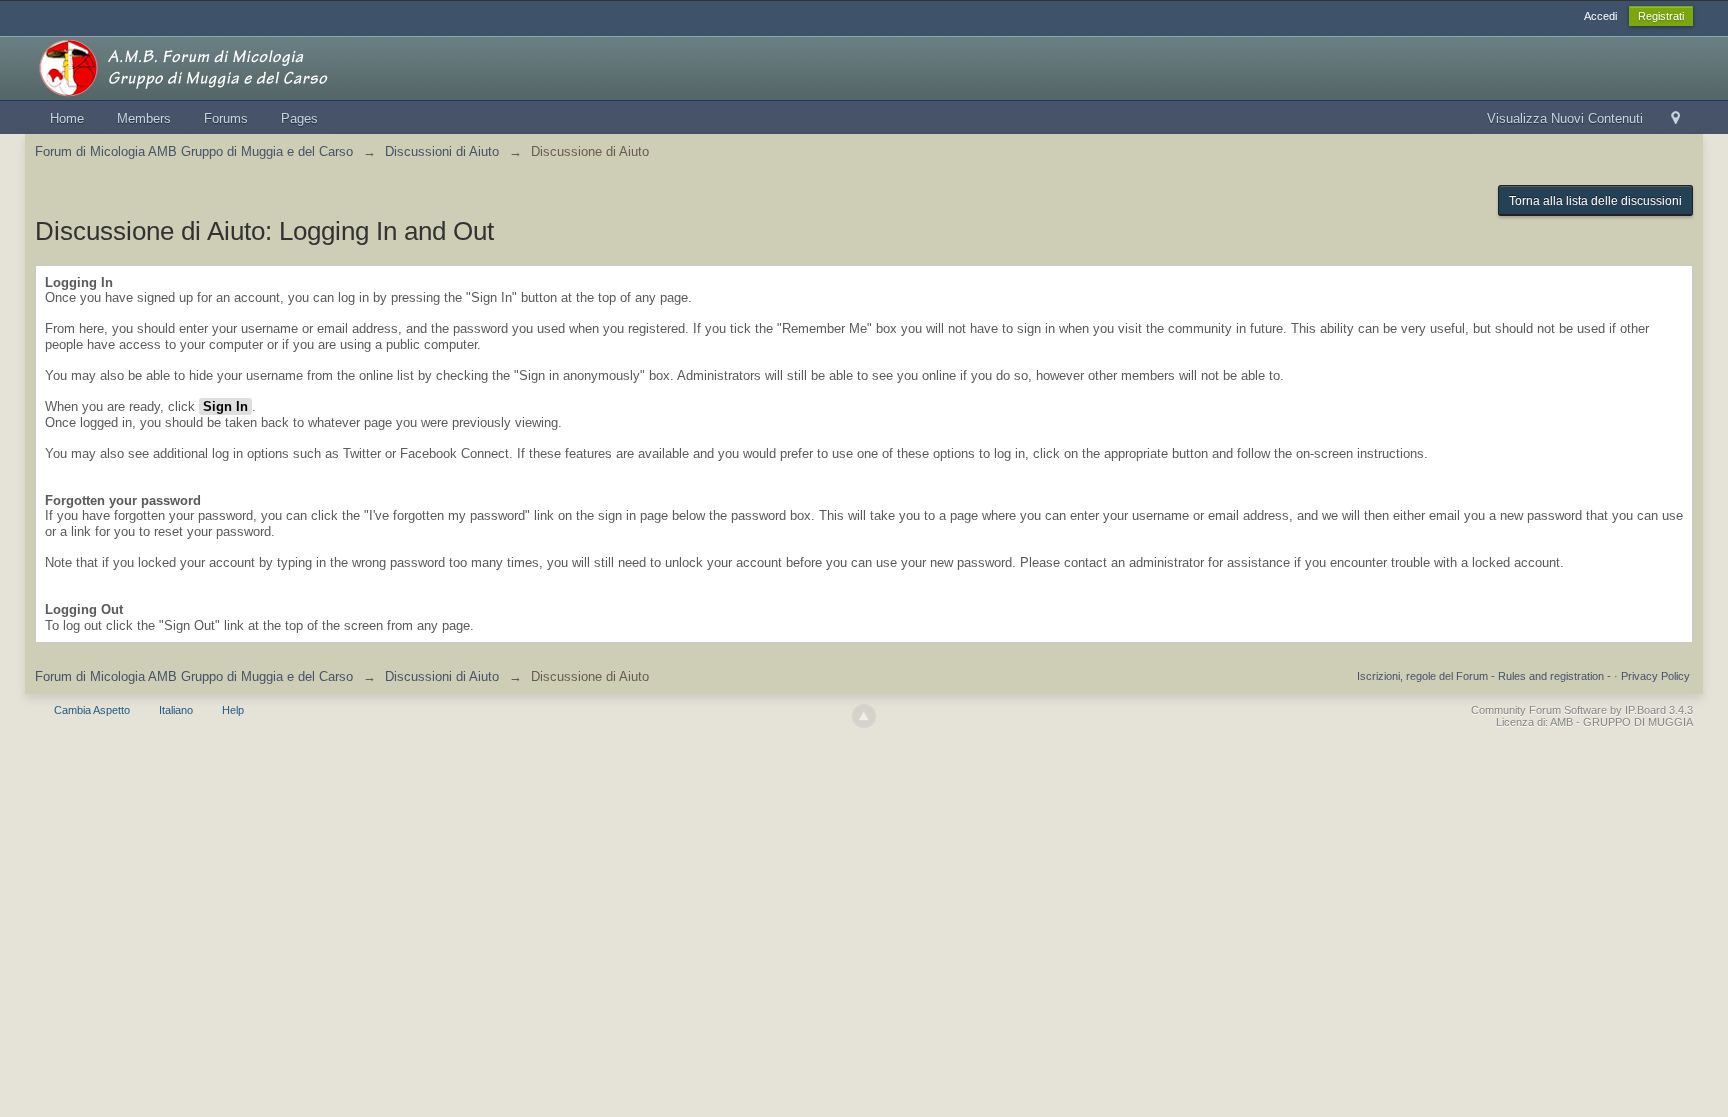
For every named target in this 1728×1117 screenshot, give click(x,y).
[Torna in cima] (864, 716)
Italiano (176, 710)
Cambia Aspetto (92, 710)
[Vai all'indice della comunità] (214, 66)
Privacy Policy (1655, 676)
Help (233, 710)
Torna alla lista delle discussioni (1595, 201)
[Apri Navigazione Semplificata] (1675, 119)
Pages (299, 118)
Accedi (1600, 16)
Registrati (1661, 16)
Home (67, 118)
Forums (226, 118)
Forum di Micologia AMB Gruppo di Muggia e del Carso (194, 676)
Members (144, 118)
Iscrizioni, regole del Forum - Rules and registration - (1484, 676)
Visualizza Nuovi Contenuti (1565, 118)
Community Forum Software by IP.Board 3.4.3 (1582, 710)
